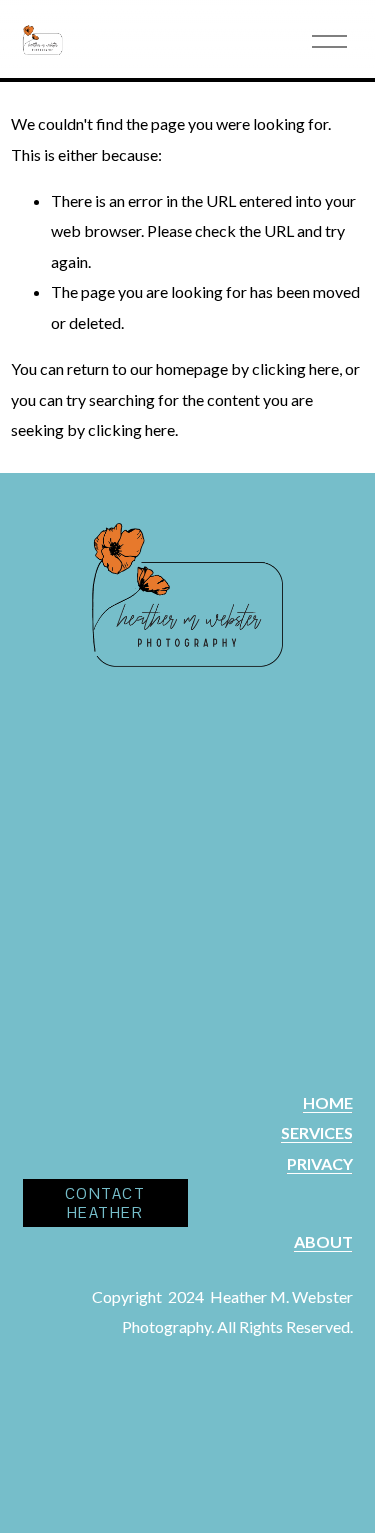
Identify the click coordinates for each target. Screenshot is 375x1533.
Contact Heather (105, 1203)
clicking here (295, 368)
